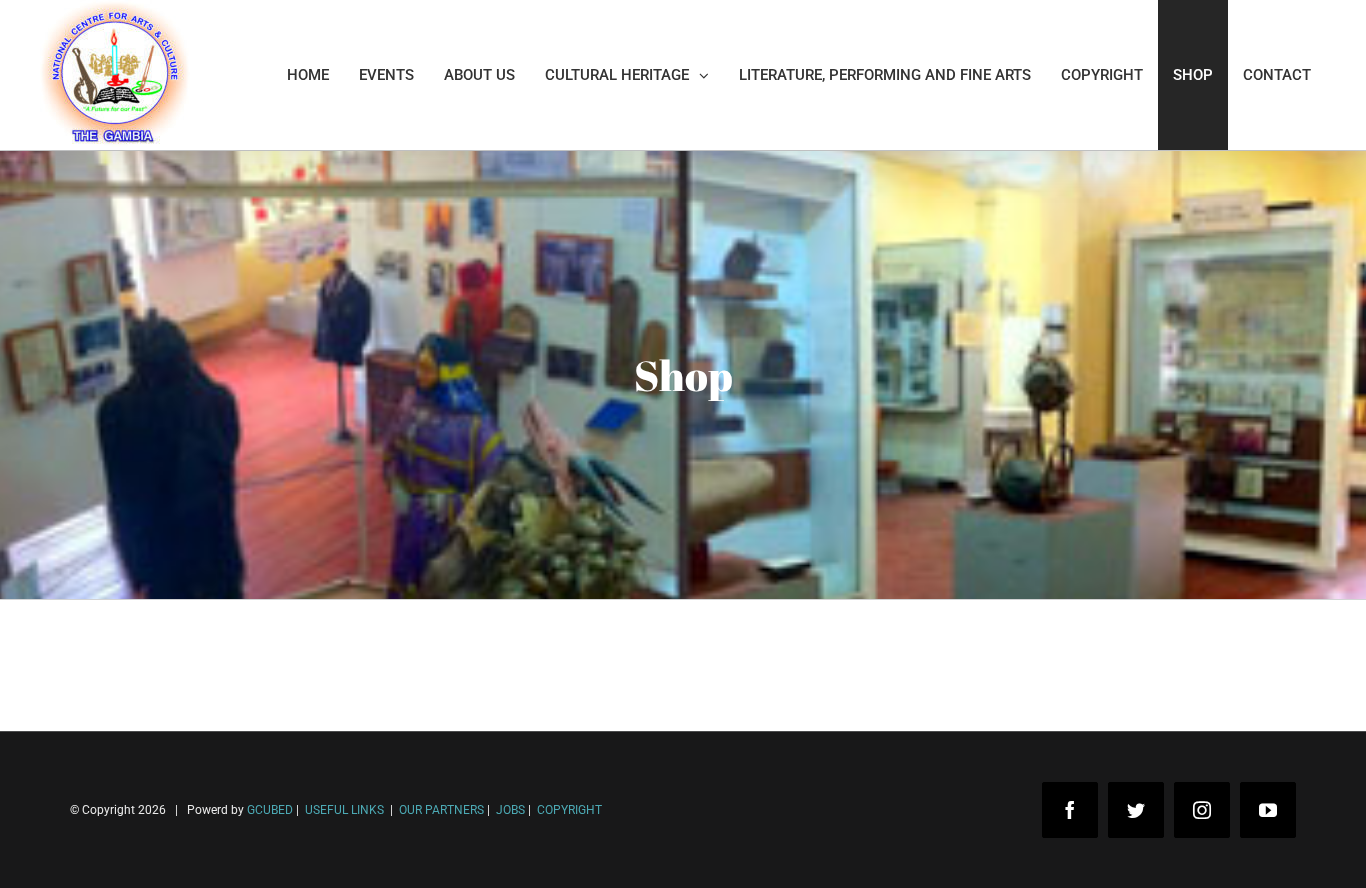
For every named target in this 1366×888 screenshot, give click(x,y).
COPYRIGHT (569, 810)
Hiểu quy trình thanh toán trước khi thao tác (195, 826)
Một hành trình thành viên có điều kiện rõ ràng (202, 856)
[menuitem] (308, 75)
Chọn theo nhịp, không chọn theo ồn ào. (180, 796)
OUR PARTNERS (440, 810)
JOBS (510, 810)
